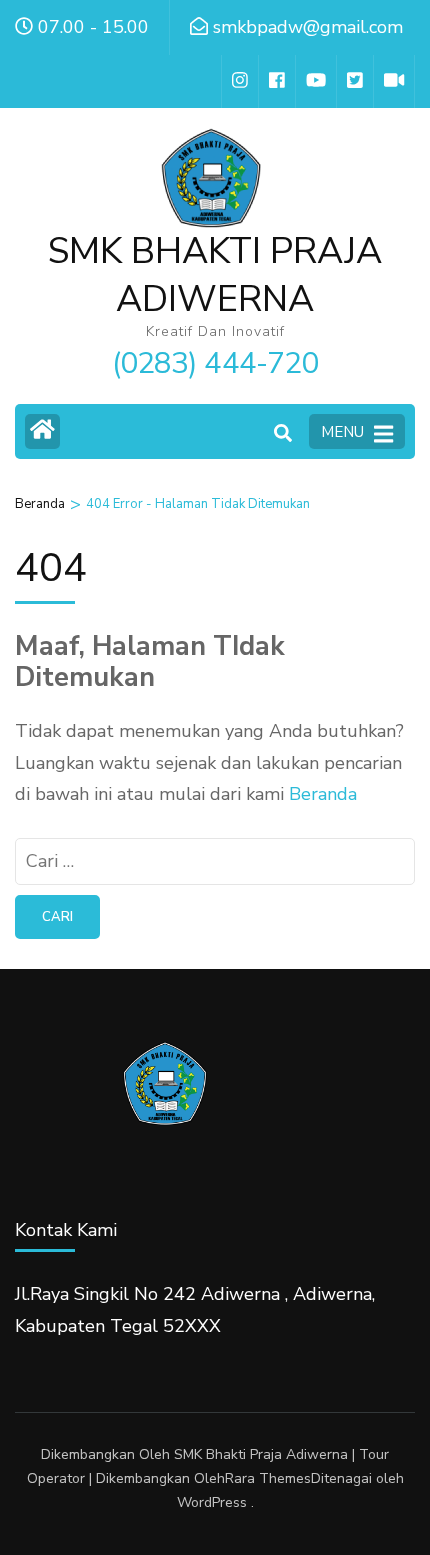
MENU (342, 432)
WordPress (212, 1502)
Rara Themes (268, 1478)
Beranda (323, 794)
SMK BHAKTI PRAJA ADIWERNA (215, 275)
